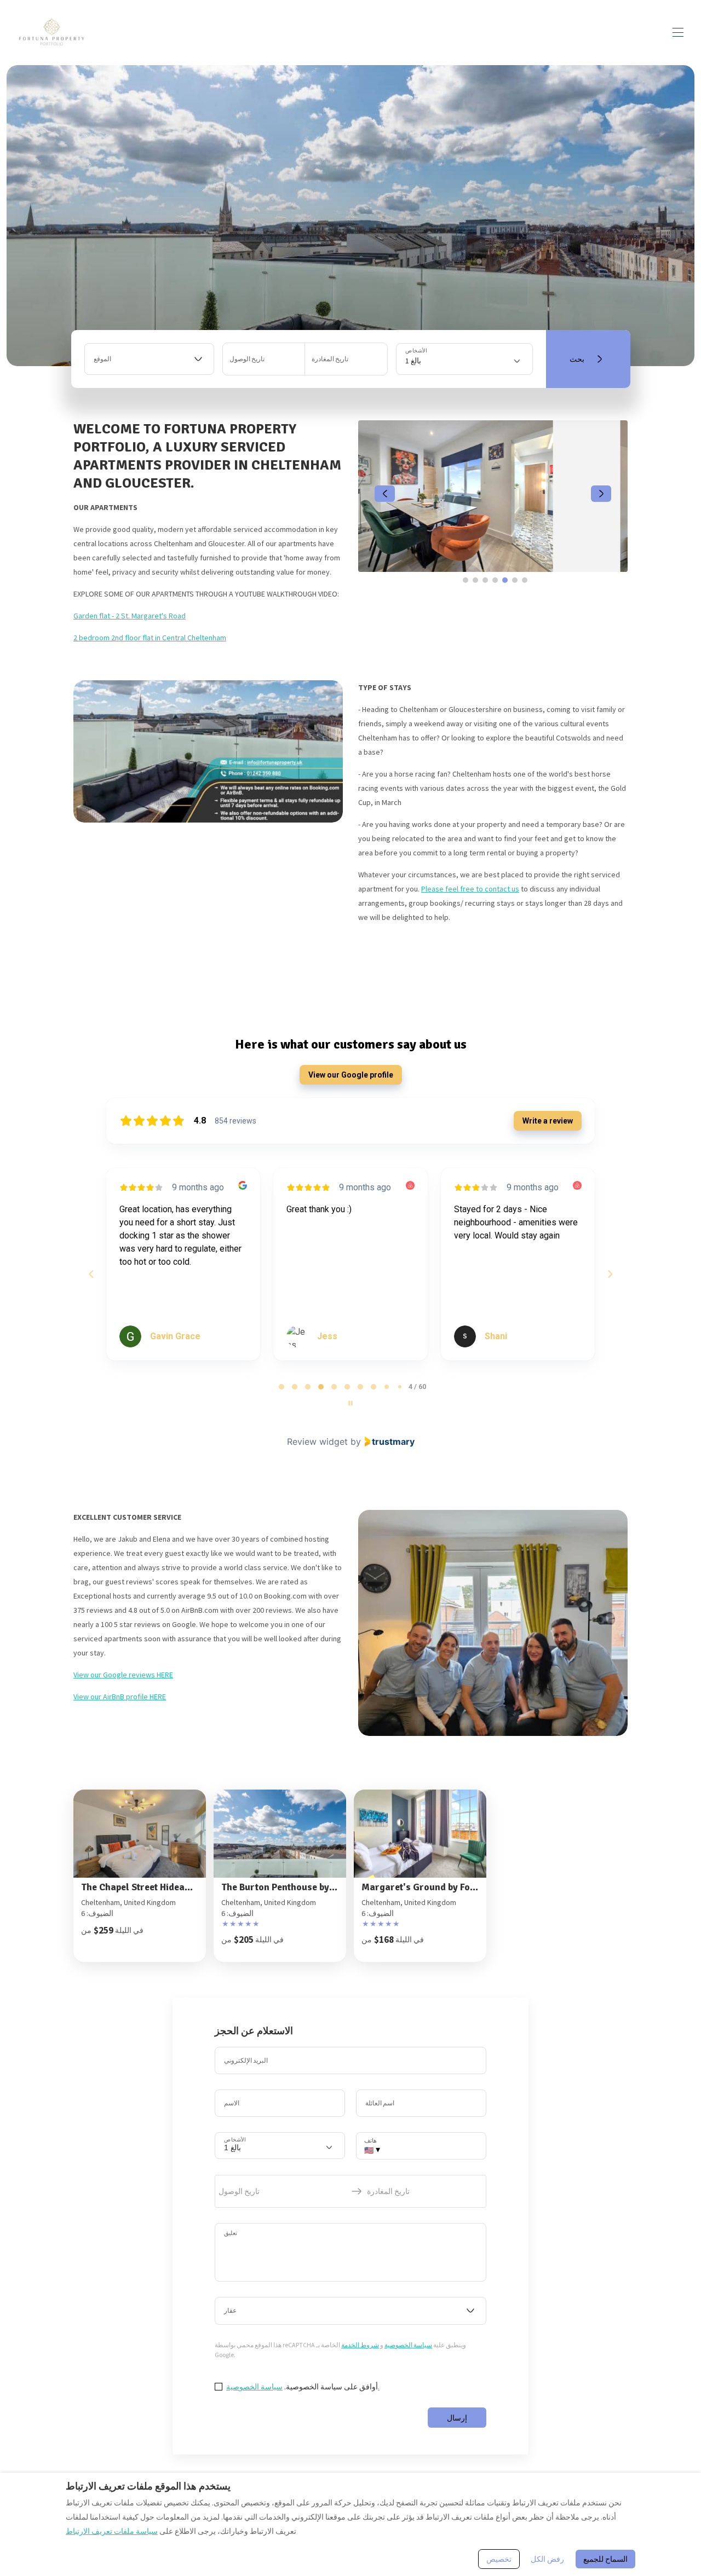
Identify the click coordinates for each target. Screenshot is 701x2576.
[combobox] (149, 359)
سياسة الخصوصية (408, 2345)
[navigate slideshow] (385, 494)
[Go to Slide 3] (485, 580)
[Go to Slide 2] (475, 580)
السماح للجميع (605, 2559)
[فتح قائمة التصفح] (678, 32)
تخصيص (499, 2559)
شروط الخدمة (360, 2345)
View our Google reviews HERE (123, 1675)
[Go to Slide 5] (505, 580)
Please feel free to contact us (470, 889)
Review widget (317, 1442)
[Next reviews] (610, 1274)
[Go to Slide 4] (495, 580)
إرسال (457, 2418)
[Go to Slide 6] (515, 580)
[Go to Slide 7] (525, 580)
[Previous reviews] (91, 1274)
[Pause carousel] (350, 1403)
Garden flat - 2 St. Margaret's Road (130, 616)
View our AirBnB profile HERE (120, 1697)
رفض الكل (547, 2559)
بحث (577, 359)
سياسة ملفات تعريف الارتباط (112, 2531)
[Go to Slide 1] (466, 580)
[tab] (281, 1387)
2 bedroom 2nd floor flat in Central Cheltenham (150, 638)
